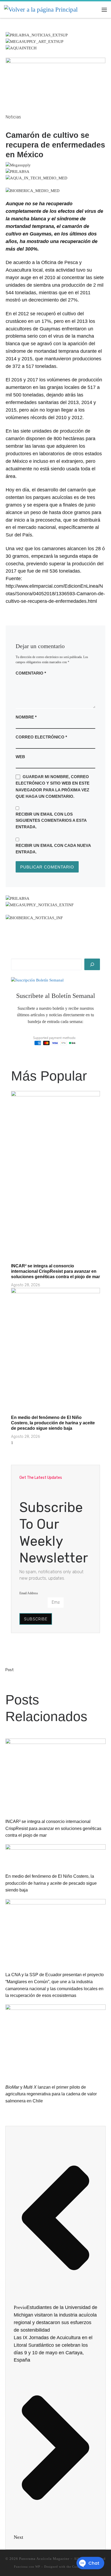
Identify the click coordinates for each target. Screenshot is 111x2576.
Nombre (26, 717)
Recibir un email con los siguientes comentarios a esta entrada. (51, 820)
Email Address (29, 1593)
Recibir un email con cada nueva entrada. (53, 849)
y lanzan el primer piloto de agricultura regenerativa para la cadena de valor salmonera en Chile (51, 2094)
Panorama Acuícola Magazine (44, 2559)
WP (38, 2567)
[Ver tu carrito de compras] (93, 10)
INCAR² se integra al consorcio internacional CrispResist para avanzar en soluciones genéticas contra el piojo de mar (55, 1271)
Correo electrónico (41, 737)
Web (20, 757)
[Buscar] (92, 964)
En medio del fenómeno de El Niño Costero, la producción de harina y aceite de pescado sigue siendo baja (53, 1423)
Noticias (13, 117)
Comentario (31, 673)
